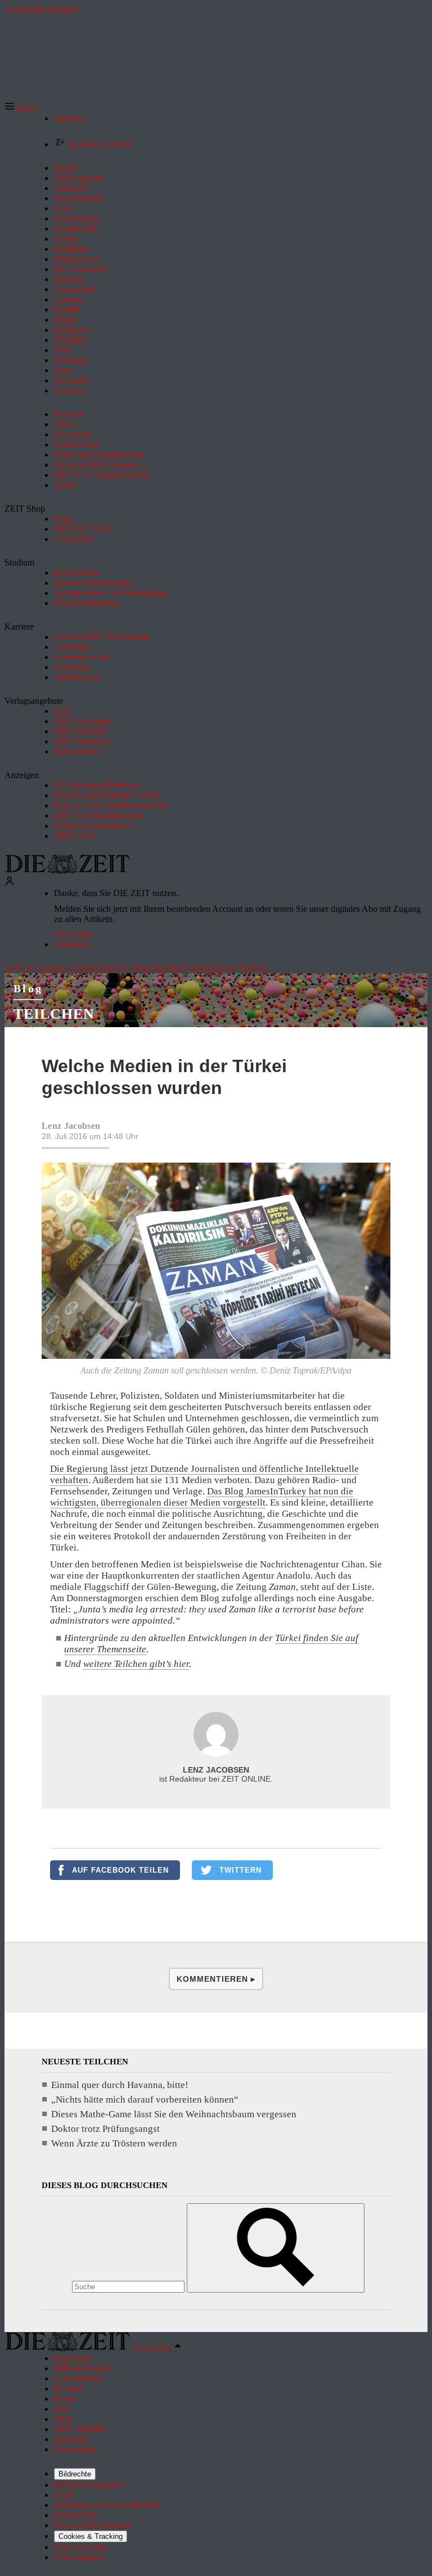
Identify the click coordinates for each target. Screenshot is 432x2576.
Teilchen (54, 1014)
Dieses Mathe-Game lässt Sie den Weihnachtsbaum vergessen (174, 2114)
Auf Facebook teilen (120, 1870)
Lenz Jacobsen (71, 1126)
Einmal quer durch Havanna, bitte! (120, 2085)
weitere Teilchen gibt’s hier (136, 1664)
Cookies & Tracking (91, 2536)
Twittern (240, 1870)
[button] (21, 108)
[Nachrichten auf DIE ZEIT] (67, 871)
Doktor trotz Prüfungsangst (105, 2129)
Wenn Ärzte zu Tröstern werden (114, 2143)
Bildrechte (75, 2474)
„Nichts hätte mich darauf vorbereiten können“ (145, 2100)
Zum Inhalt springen (40, 9)
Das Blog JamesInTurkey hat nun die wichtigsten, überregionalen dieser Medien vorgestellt (202, 1497)
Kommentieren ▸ (216, 1979)
